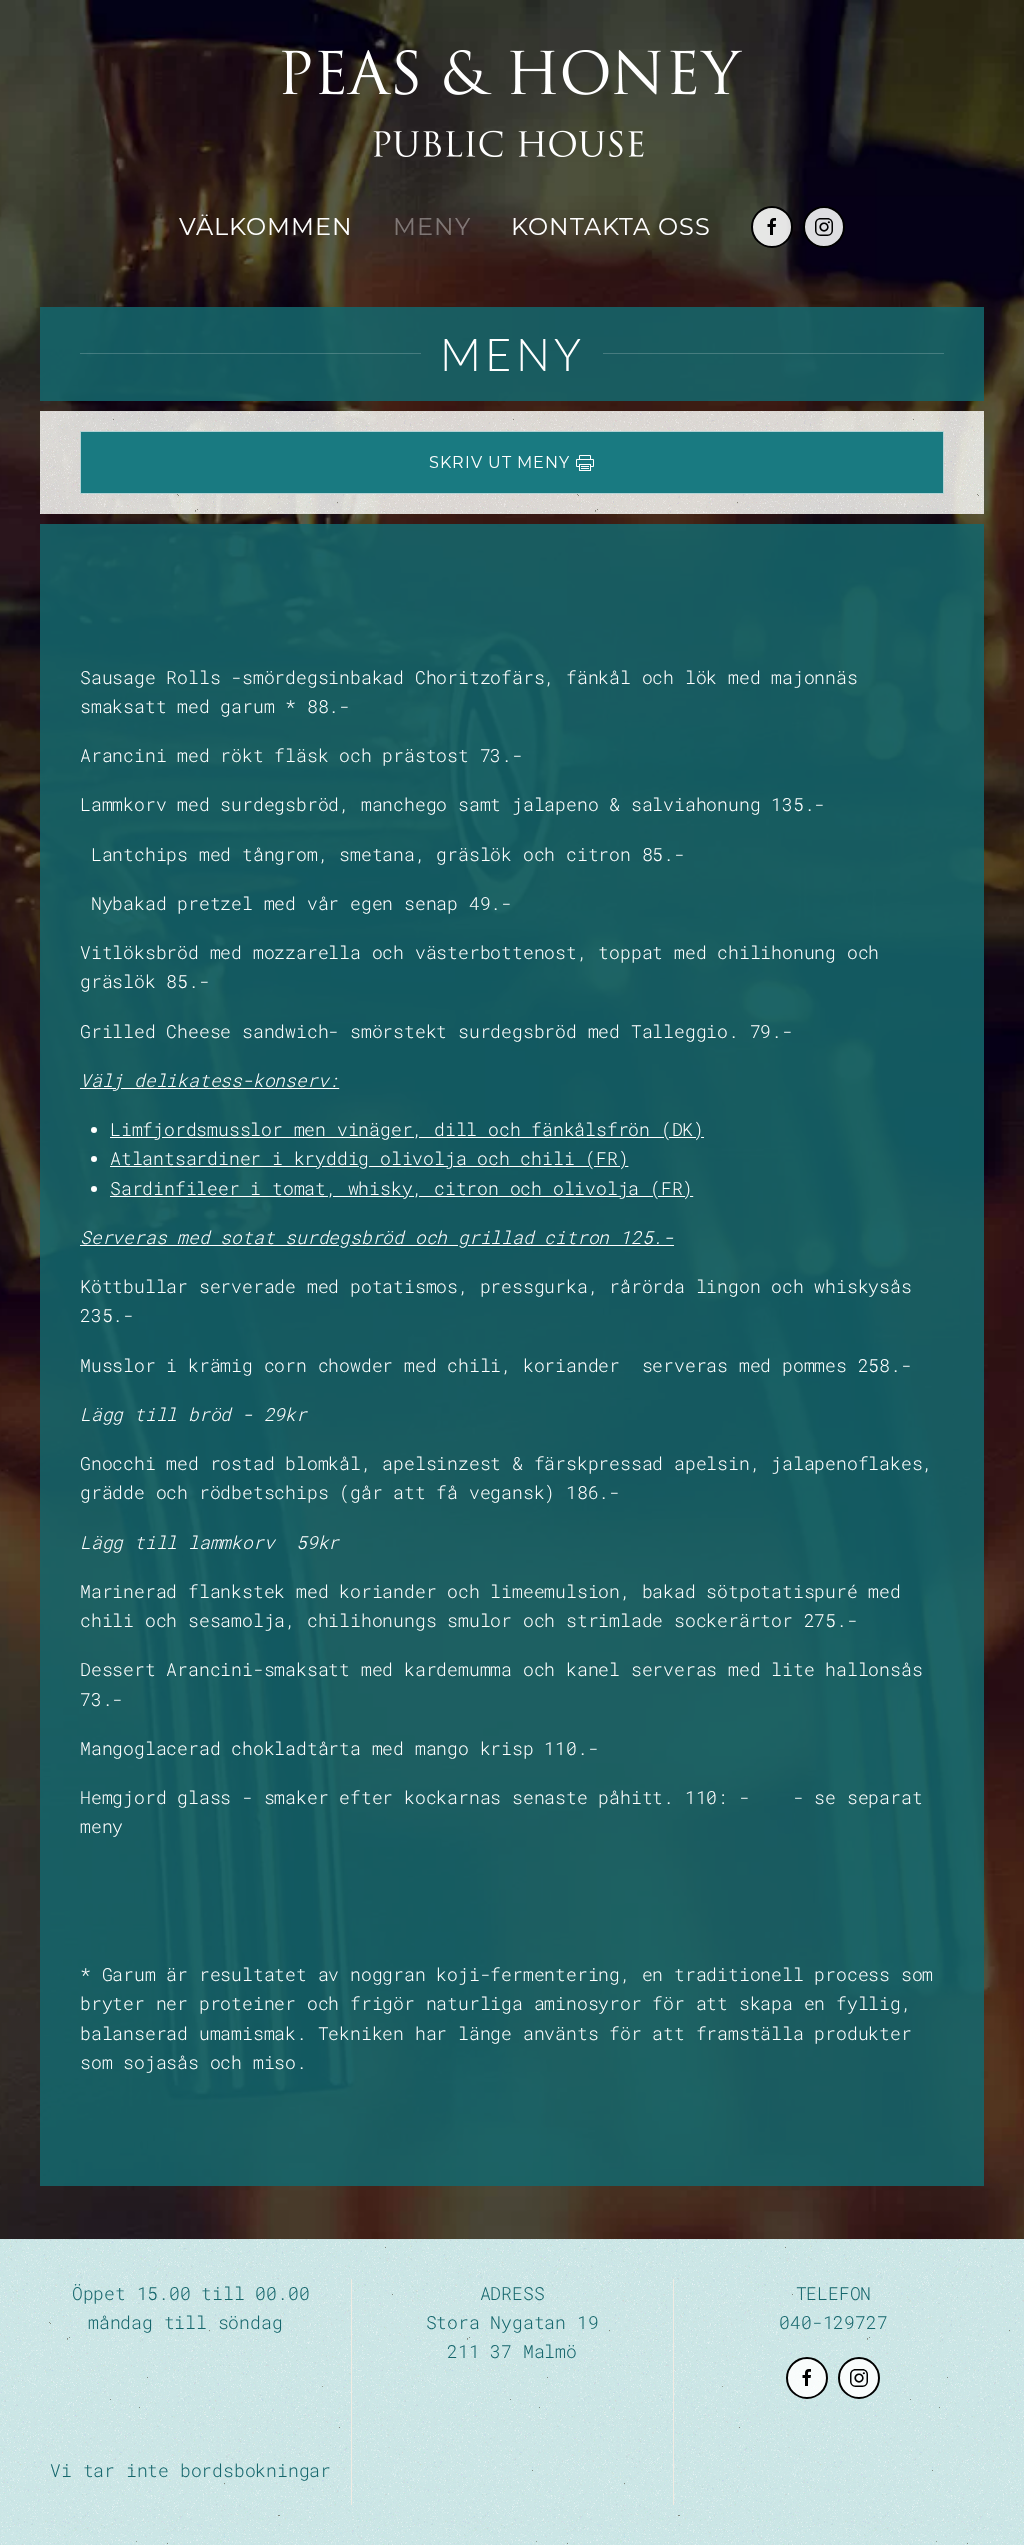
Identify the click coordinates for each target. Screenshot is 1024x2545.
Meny (432, 226)
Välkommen (266, 226)
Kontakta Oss (611, 226)
